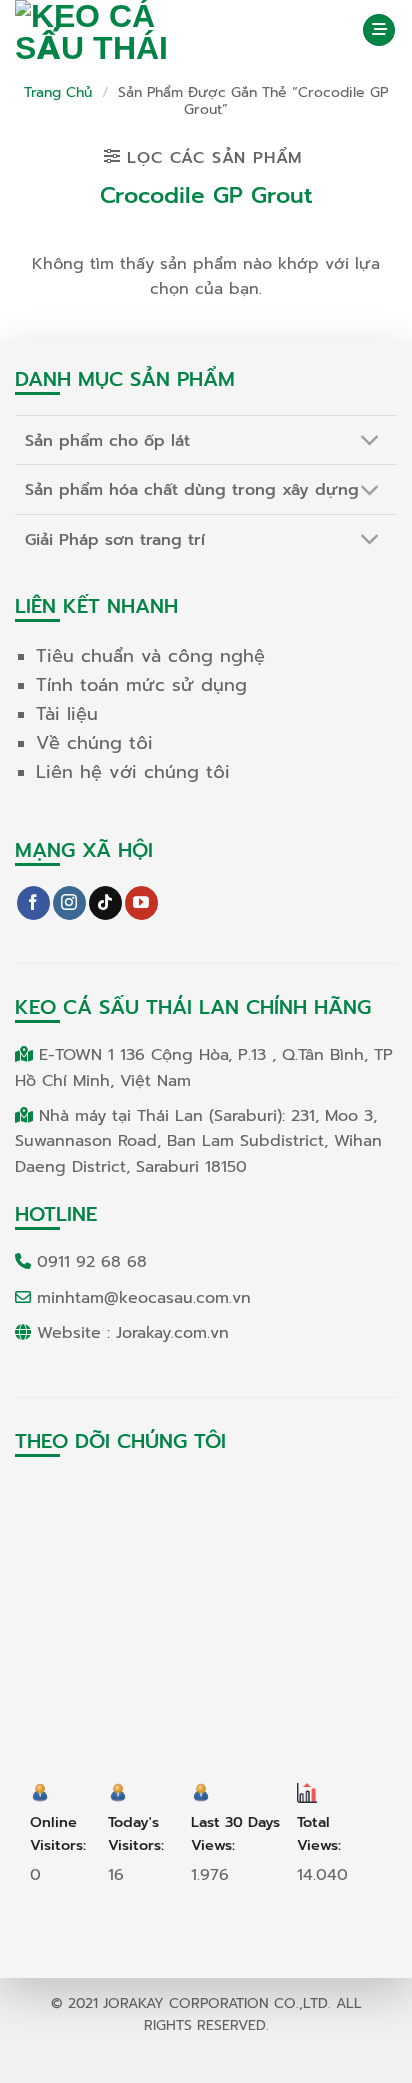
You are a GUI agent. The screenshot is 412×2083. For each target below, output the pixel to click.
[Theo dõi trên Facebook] (33, 903)
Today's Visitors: (138, 1833)
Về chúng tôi (94, 743)
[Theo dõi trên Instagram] (69, 903)
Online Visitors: (60, 1833)
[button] (379, 30)
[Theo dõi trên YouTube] (141, 903)
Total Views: (321, 1833)
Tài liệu (67, 714)
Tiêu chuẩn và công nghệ (150, 656)
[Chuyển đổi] (370, 442)
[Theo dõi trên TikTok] (105, 903)
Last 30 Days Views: (235, 1833)
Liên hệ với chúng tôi (133, 772)
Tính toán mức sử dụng (141, 685)
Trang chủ (58, 92)
